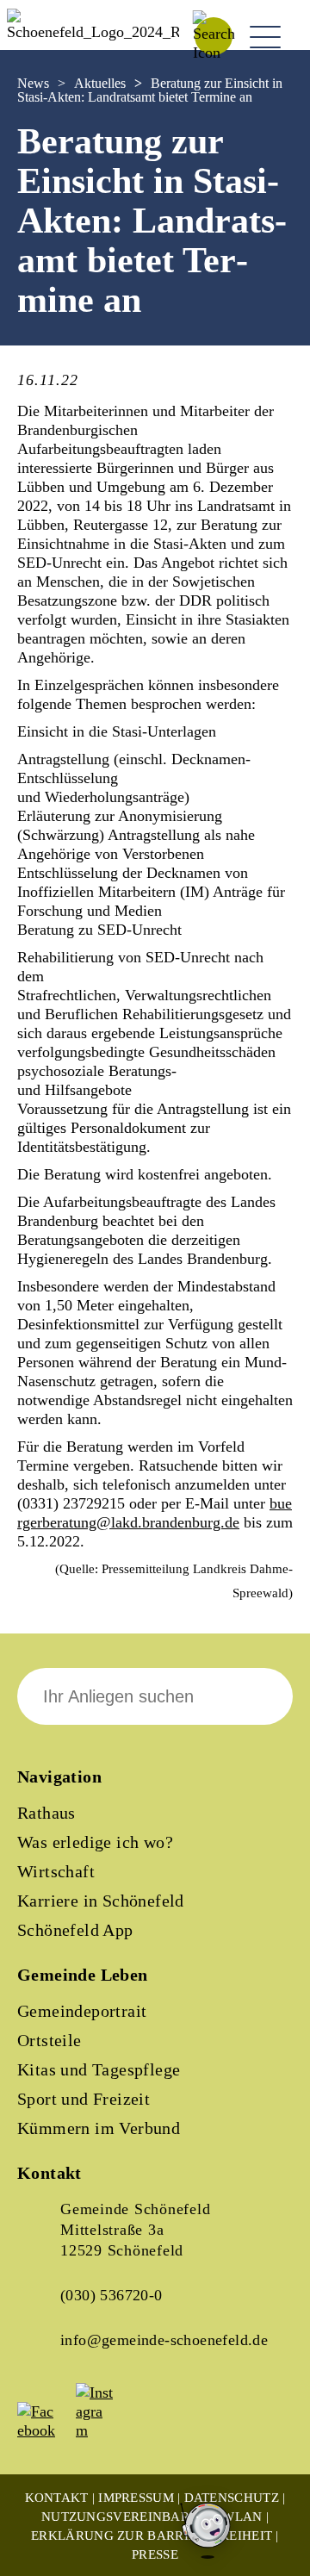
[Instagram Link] (103, 2430)
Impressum (136, 2498)
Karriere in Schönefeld (101, 1901)
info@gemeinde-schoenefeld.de (164, 2340)
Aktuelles (100, 83)
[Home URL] (93, 32)
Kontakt (57, 2498)
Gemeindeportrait (82, 2011)
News (33, 83)
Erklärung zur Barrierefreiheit (152, 2536)
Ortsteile (50, 2040)
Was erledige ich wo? (95, 1842)
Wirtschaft (56, 1871)
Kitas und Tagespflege (99, 2069)
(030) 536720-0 (112, 2295)
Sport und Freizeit (84, 2099)
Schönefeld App (75, 1930)
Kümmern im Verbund (99, 2128)
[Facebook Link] (45, 2430)
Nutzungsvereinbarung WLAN (152, 2517)
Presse (155, 2554)
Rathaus (46, 1813)
